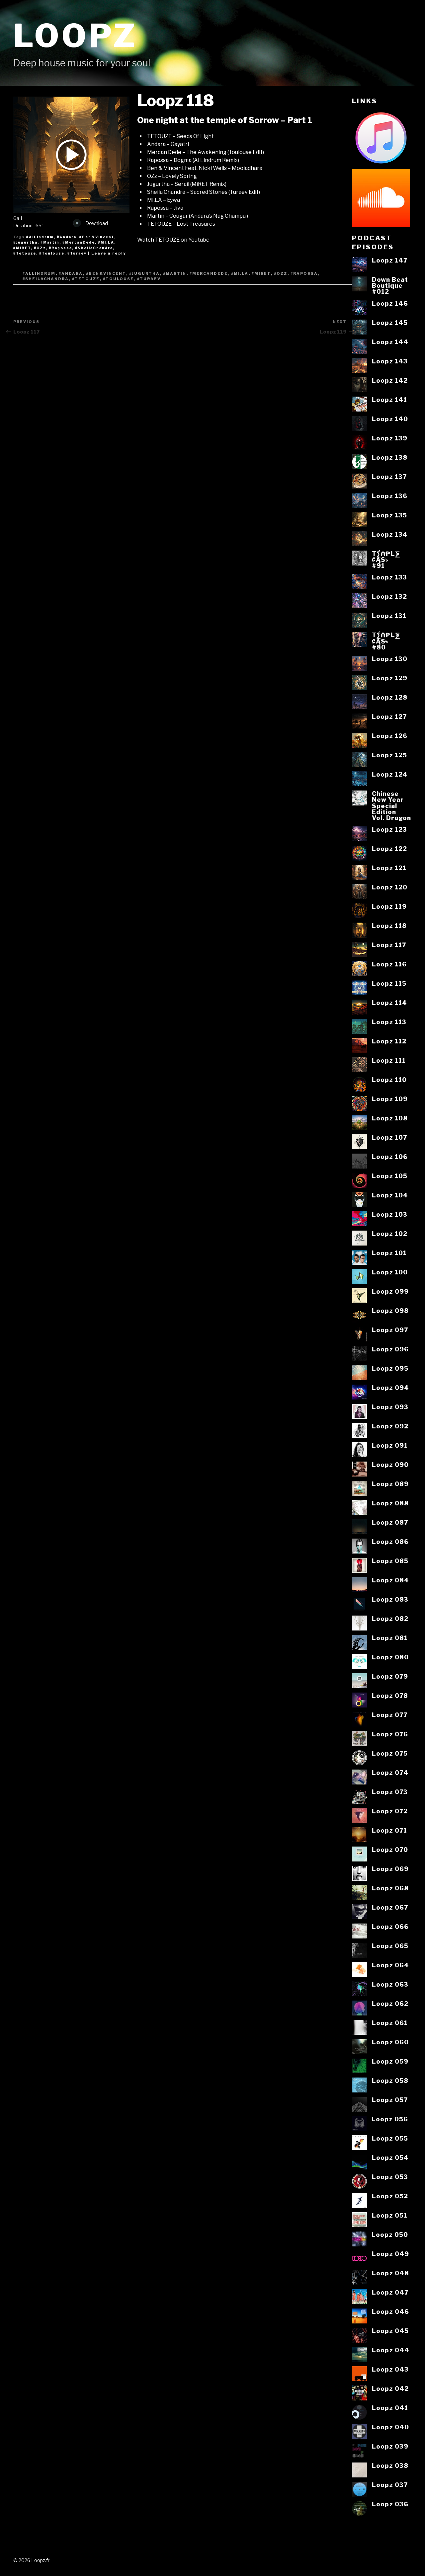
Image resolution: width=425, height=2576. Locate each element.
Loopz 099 (390, 1291)
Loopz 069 (390, 1869)
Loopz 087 (390, 1522)
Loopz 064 (390, 1965)
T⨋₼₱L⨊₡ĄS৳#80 (386, 641)
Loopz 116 (389, 964)
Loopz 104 (390, 1195)
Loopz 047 (390, 2292)
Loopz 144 (390, 342)
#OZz (40, 248)
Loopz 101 (389, 1253)
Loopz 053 (390, 2177)
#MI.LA (106, 242)
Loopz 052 (390, 2196)
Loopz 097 (390, 1330)
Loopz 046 (390, 2311)
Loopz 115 (389, 983)
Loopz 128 (390, 697)
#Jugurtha (25, 242)
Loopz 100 (390, 1272)
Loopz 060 (390, 2042)
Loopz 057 (390, 2100)
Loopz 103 (390, 1214)
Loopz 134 (390, 534)
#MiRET (22, 248)
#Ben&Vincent (97, 237)
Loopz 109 (390, 1099)
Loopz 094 (390, 1388)
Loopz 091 (390, 1445)
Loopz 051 (390, 2215)
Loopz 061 (390, 2023)
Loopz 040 (390, 2427)
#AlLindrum (40, 237)
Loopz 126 (390, 736)
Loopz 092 (390, 1426)
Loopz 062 (390, 2004)
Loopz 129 (390, 678)
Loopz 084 (390, 1580)
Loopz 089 (390, 1484)
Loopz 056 (390, 2119)
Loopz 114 (389, 1003)
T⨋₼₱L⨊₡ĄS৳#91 (386, 560)
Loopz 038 (390, 2465)
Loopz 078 (390, 1696)
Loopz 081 (390, 1638)
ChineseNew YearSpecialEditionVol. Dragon (391, 806)
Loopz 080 (390, 1657)
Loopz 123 (389, 829)
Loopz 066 (390, 1927)
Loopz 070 (390, 1850)
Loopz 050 (390, 2235)
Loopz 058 (390, 2081)
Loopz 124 (390, 774)
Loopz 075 (390, 1753)
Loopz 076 (390, 1734)
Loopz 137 (389, 477)
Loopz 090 (390, 1465)
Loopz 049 (390, 2254)
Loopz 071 (389, 1830)
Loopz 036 (390, 2504)
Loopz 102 (390, 1234)
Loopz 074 (390, 1773)
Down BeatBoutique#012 (390, 286)
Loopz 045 (390, 2331)
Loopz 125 (389, 755)
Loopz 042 (390, 2388)
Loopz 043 (390, 2369)
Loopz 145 (390, 323)
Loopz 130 (390, 659)
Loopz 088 (390, 1503)
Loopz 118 (389, 926)
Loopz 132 (389, 596)
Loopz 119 (389, 906)
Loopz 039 (390, 2446)
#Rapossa (60, 248)
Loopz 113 (389, 1022)
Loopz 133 (389, 577)
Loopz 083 (390, 1599)
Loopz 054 (390, 2158)
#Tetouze (25, 253)
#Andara (67, 237)
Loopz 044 (391, 2350)
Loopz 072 (390, 1811)
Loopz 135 (389, 515)
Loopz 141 (389, 400)
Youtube (199, 240)
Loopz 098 (390, 1311)
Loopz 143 (390, 361)
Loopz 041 (390, 2408)
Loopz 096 (390, 1349)
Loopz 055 (390, 2138)
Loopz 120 (390, 887)
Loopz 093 (390, 1407)
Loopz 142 (390, 380)
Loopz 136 (390, 496)
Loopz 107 (389, 1137)
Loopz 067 (390, 1907)
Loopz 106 (390, 1157)
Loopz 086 (390, 1542)
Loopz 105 (390, 1176)
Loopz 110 (389, 1080)
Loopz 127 (389, 717)
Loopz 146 (390, 303)
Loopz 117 (389, 945)
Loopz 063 (390, 1984)
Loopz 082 (390, 1619)
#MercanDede (79, 242)
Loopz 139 (390, 438)
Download (96, 223)
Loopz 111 (389, 1060)
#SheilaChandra (94, 248)
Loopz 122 (389, 849)
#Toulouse (52, 253)
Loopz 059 (390, 2061)
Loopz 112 (389, 1041)
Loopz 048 (390, 2273)
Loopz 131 (389, 616)
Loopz (75, 36)
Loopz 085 (390, 1561)
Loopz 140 (390, 419)
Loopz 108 (390, 1118)
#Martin (50, 242)
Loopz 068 (390, 1888)
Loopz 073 (390, 1792)
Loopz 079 (390, 1676)
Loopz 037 (390, 2485)
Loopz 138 (390, 457)
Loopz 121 (389, 868)
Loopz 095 (390, 1368)
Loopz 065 (390, 1946)
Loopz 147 (390, 260)
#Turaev (77, 253)
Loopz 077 (390, 1715)
